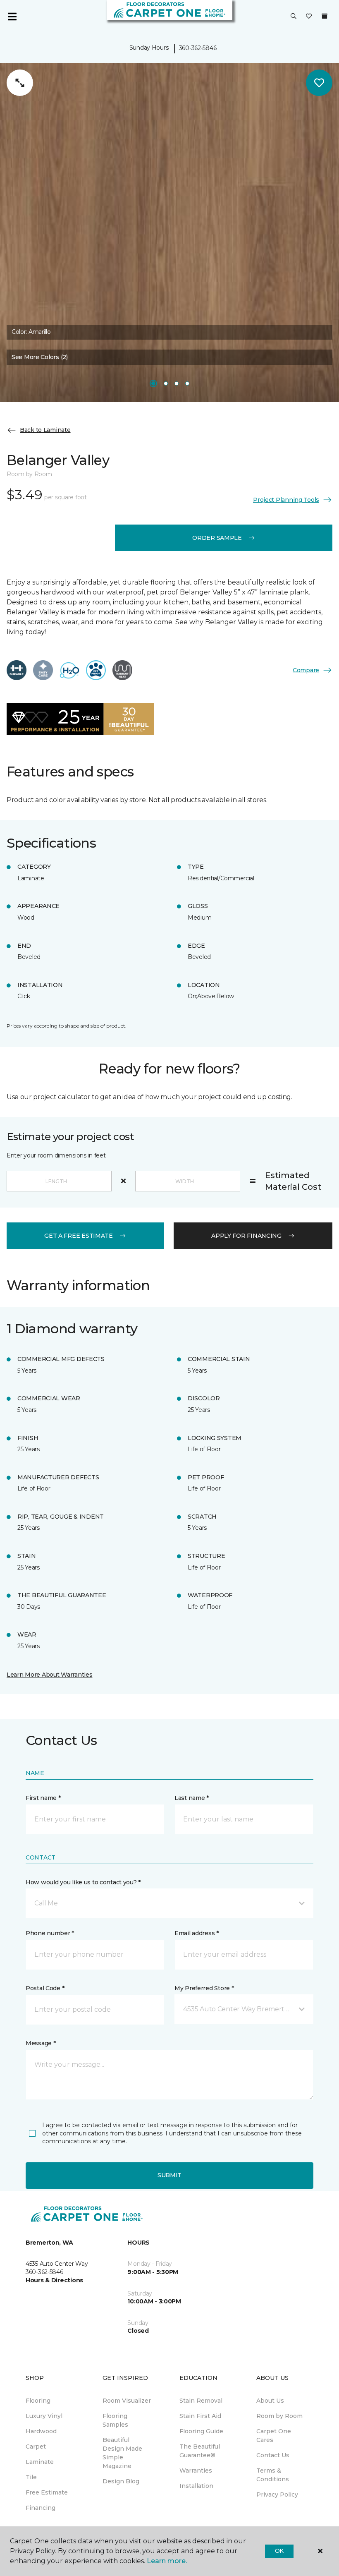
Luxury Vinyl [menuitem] (44, 2416)
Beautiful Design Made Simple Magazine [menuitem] (122, 2453)
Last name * (192, 1798)
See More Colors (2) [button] (40, 357)
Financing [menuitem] (41, 2508)
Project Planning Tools (286, 500)
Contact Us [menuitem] (273, 2455)
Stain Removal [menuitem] (201, 2401)
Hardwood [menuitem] (41, 2431)
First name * (43, 1798)
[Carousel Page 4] (187, 383)
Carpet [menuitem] (36, 2447)
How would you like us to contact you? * (83, 1882)
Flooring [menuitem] (38, 2401)
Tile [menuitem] (31, 2477)
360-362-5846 (198, 48)
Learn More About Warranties (49, 1675)
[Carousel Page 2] (166, 383)
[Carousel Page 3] (177, 383)
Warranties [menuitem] (196, 2471)
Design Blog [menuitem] (121, 2481)
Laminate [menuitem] (40, 2462)
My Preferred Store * (204, 1988)
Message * (41, 2043)
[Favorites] (309, 17)
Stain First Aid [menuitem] (200, 2416)
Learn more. (167, 2561)
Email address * (197, 1933)
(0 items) (325, 16)
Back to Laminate (45, 430)
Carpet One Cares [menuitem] (274, 2436)
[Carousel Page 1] (153, 383)
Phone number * (50, 1933)
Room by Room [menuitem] (279, 2416)
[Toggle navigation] (12, 17)
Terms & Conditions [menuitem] (273, 2475)
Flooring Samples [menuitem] (115, 2420)
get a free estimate (79, 1236)
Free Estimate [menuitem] (47, 2492)
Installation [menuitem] (196, 2486)
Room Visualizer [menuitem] (127, 2401)
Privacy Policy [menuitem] (277, 2495)
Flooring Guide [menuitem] (201, 2431)
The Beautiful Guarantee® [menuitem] (200, 2451)
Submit (169, 2175)
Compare (306, 670)
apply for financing (246, 1236)
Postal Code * (45, 1988)
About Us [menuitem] (270, 2401)
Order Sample (217, 538)
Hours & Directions (54, 2280)
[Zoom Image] (20, 83)
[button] (294, 17)
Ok (279, 2551)
